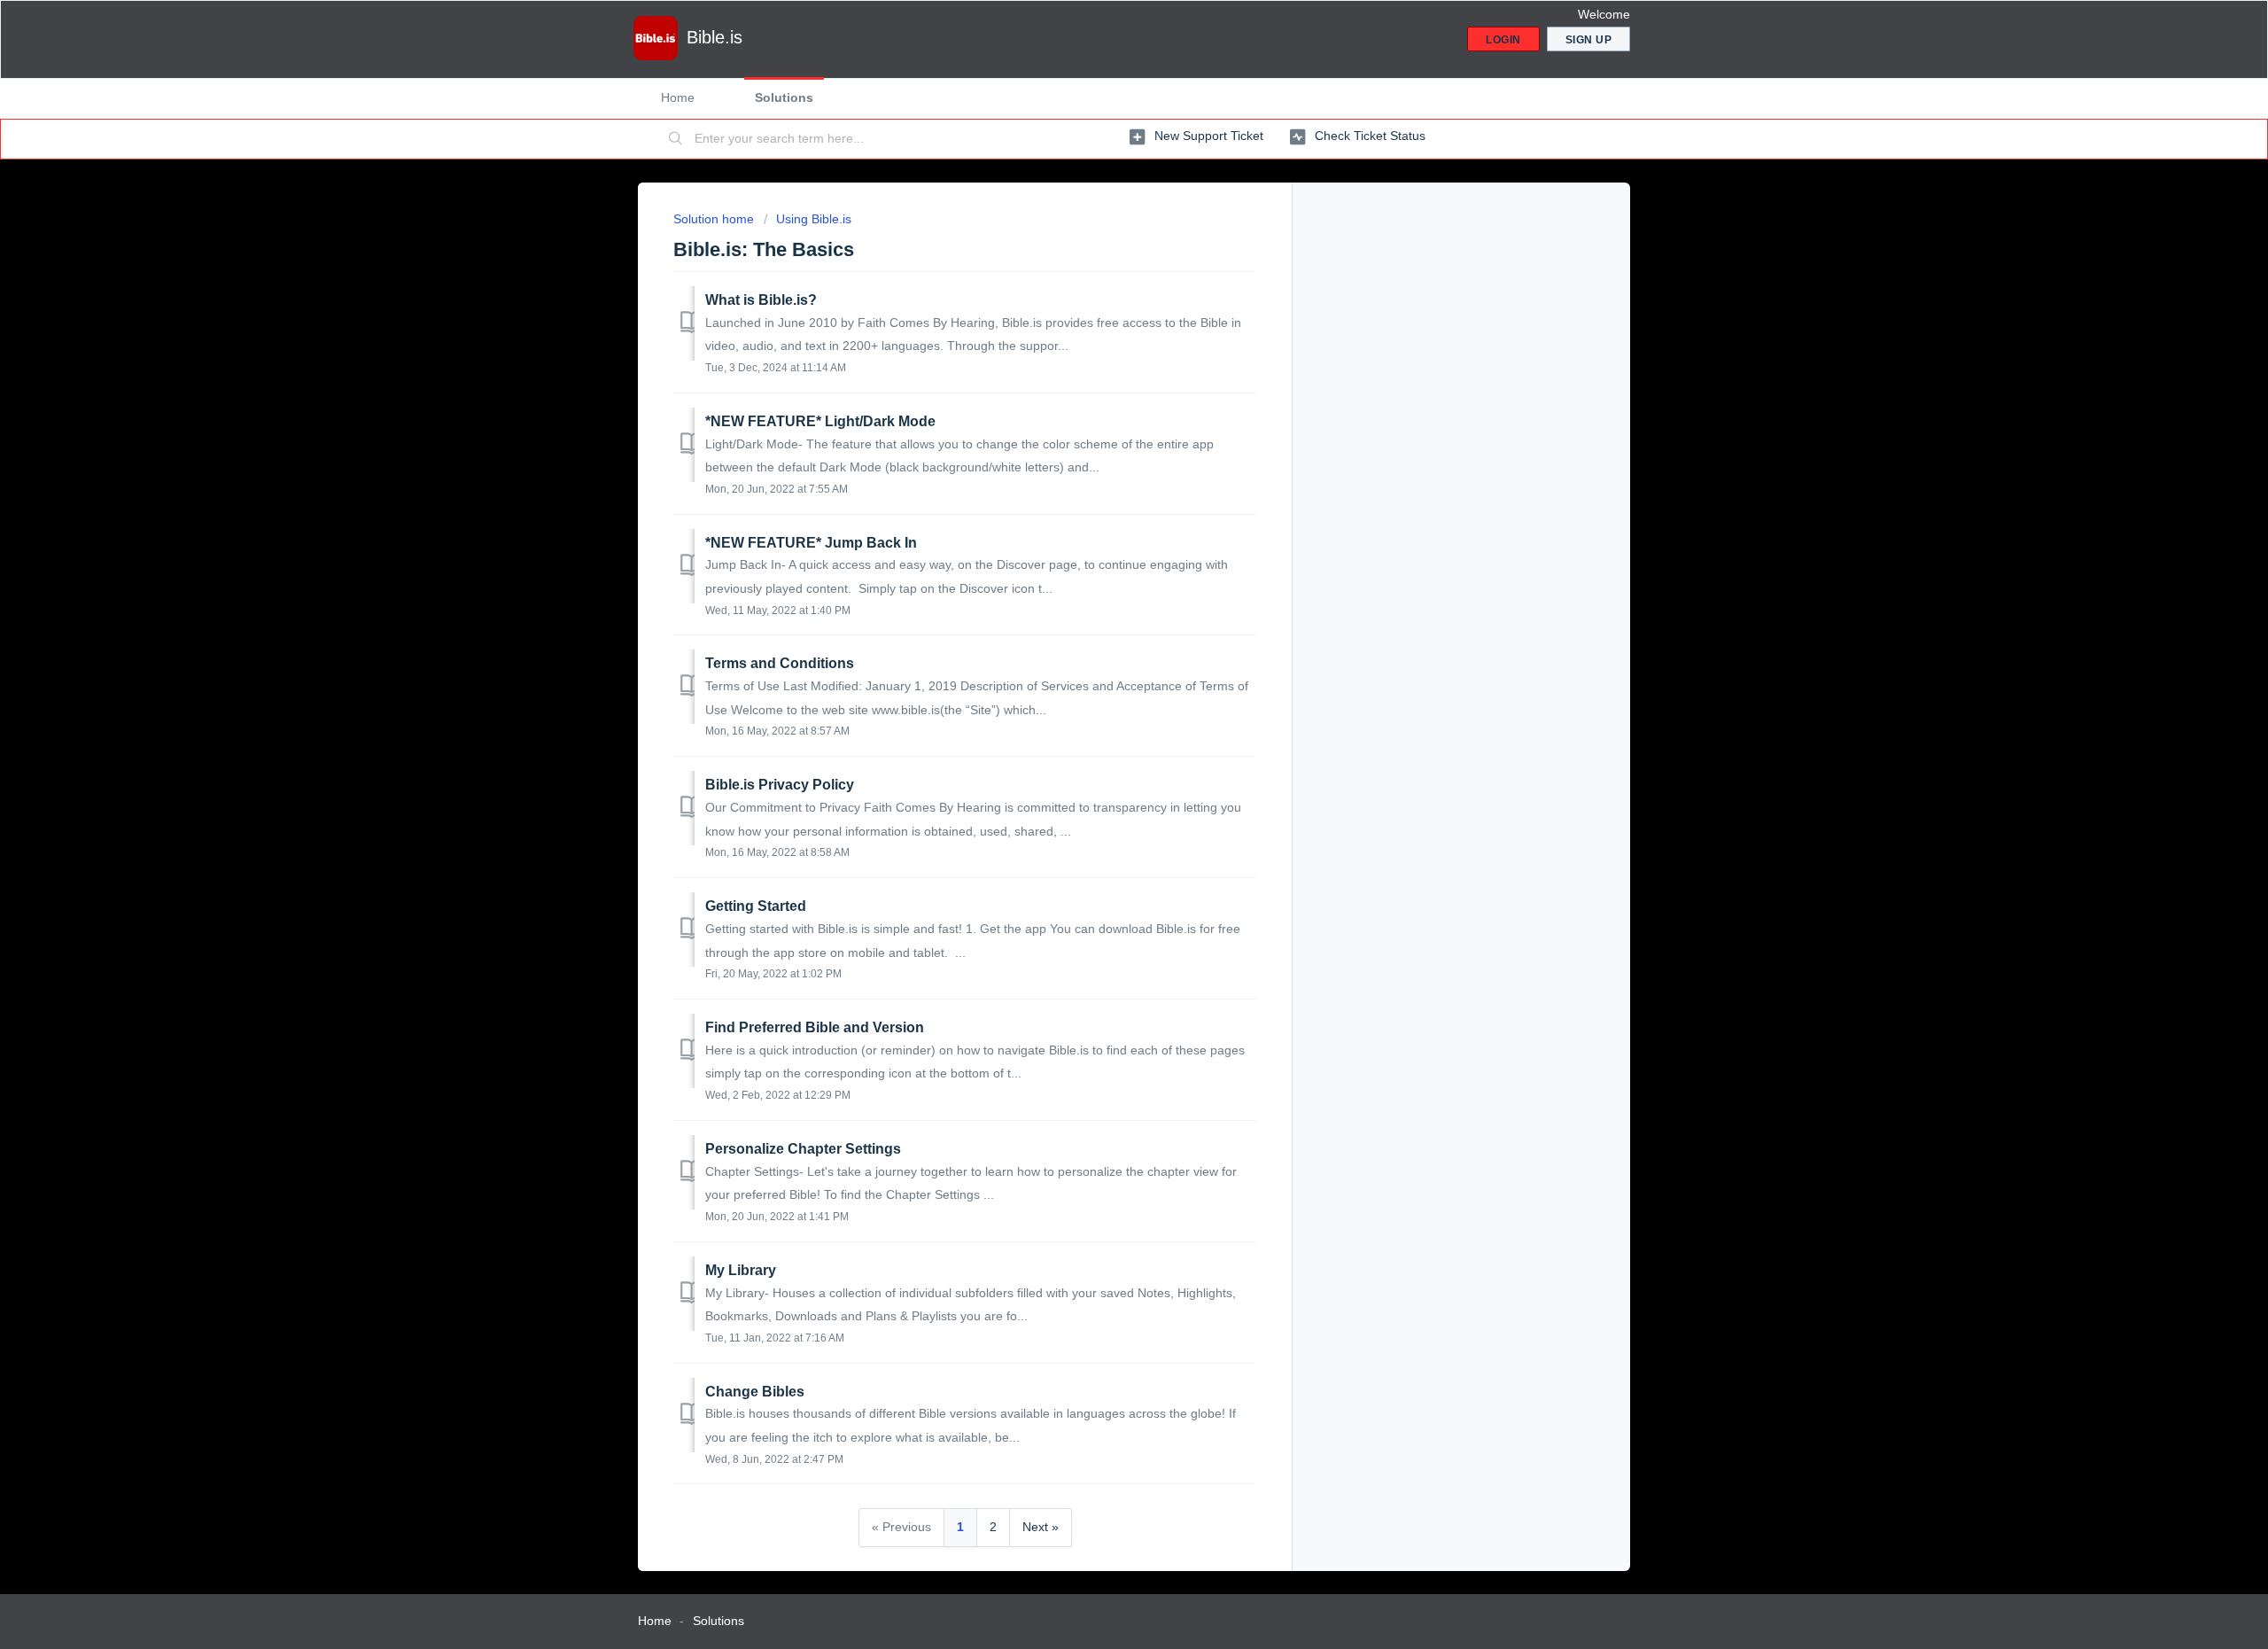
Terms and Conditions (780, 663)
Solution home (715, 219)
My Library (741, 1270)
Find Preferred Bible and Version (815, 1027)
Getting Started (756, 906)
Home (678, 97)
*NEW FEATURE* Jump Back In (811, 543)
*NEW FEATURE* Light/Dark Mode (820, 421)
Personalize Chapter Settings (803, 1149)
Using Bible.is (814, 219)
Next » (1041, 1527)
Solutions (784, 97)
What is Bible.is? (761, 300)
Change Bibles (755, 1392)
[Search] (676, 139)
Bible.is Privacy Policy (780, 785)
